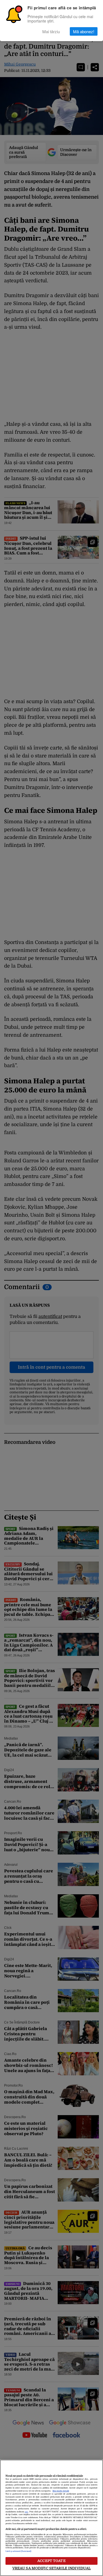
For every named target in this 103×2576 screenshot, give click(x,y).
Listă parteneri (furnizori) (18, 2551)
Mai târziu (51, 31)
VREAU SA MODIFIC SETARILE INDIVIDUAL (52, 2568)
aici (26, 2512)
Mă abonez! (84, 31)
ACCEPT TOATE (51, 2561)
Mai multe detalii (61, 2491)
